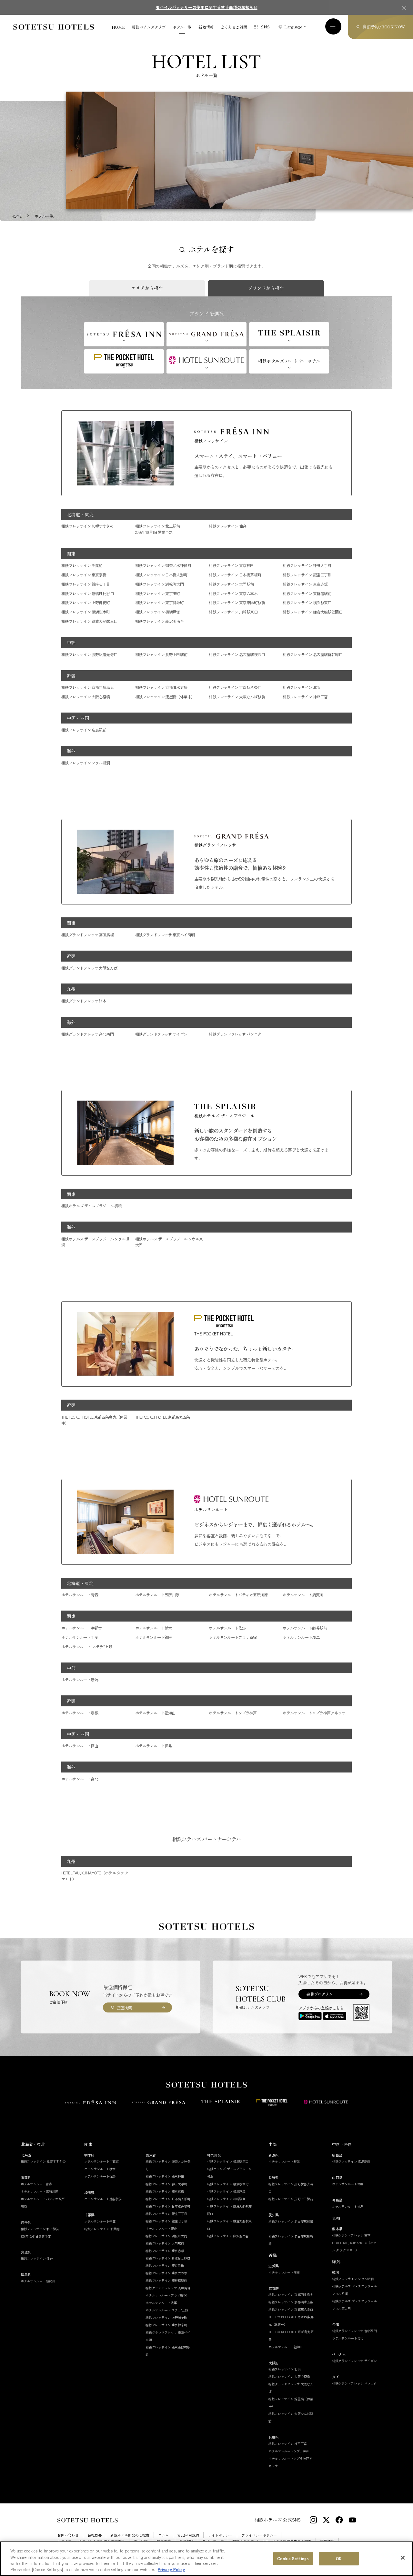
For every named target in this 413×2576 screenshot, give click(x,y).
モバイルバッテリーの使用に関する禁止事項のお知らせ (206, 7)
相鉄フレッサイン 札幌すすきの (87, 526)
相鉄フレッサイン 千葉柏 (82, 565)
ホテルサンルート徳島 (154, 1746)
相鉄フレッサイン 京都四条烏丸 (87, 687)
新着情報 (206, 27)
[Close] (403, 2558)
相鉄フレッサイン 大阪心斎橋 (86, 697)
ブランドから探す (266, 288)
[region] (206, 2559)
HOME (118, 27)
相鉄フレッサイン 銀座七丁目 (86, 584)
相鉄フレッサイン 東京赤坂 (305, 584)
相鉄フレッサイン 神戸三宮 (305, 697)
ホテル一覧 (182, 27)
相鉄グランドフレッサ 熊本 (84, 1001)
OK (339, 2558)
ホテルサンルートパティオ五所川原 (238, 1595)
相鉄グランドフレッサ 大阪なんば (89, 968)
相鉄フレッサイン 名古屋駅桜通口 (237, 654)
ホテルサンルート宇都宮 (81, 1628)
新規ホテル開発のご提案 (130, 2535)
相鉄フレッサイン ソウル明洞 (86, 763)
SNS (265, 27)
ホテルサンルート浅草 (301, 1637)
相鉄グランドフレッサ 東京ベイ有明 (165, 935)
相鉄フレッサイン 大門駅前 (231, 584)
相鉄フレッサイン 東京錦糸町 (160, 602)
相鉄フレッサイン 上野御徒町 (86, 602)
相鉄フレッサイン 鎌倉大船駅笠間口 (312, 612)
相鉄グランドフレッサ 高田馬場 (87, 935)
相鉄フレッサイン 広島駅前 (84, 730)
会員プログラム (319, 1994)
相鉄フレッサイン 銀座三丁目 (307, 575)
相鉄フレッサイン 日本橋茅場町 (235, 575)
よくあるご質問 (234, 27)
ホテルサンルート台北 (80, 1779)
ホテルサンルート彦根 (80, 1713)
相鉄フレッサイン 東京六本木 (233, 593)
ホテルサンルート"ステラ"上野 (87, 1647)
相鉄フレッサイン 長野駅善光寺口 (89, 654)
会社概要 (95, 2535)
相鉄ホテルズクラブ (149, 27)
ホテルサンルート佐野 (227, 1628)
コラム (163, 2535)
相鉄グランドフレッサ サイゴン (161, 1034)
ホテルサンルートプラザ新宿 (233, 1637)
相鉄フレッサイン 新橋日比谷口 (87, 593)
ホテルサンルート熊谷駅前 (305, 1628)
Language (293, 27)
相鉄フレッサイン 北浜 (301, 687)
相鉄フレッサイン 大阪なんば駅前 (237, 697)
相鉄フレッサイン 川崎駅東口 (233, 612)
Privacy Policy (171, 2569)
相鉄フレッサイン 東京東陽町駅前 (237, 602)
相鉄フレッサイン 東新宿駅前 (307, 593)
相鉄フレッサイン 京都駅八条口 (235, 687)
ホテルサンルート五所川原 (157, 1595)
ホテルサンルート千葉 (80, 1637)
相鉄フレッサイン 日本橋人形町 (161, 575)
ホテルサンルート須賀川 (303, 1595)
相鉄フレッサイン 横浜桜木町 (86, 612)
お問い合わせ (68, 2535)
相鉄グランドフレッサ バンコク (235, 1034)
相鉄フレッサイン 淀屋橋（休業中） (165, 697)
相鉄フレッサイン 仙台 (227, 526)
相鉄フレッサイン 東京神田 (231, 565)
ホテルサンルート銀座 (154, 1637)
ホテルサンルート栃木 (154, 1628)
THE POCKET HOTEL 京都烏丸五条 (163, 1417)
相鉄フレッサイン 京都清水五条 (161, 687)
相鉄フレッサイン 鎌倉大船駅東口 (89, 621)
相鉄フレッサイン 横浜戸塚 (158, 612)
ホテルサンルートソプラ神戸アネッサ (314, 1713)
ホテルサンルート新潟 (80, 1679)
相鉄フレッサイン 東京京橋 (84, 575)
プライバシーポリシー (259, 2535)
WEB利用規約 (188, 2535)
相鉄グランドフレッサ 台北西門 (87, 1034)
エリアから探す (147, 288)
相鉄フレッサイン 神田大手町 (307, 565)
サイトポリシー (220, 2535)
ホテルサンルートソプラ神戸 (233, 1713)
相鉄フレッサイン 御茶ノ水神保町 (163, 565)
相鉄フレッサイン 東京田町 (158, 593)
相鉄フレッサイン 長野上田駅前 (161, 654)
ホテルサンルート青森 (80, 1595)
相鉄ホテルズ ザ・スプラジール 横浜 (91, 1206)
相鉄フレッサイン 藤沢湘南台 (160, 621)
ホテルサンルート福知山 (155, 1713)
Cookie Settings (293, 2558)
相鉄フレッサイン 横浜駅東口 (307, 602)
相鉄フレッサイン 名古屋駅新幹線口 (312, 654)
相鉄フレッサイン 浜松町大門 (160, 584)
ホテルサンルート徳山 (80, 1746)
